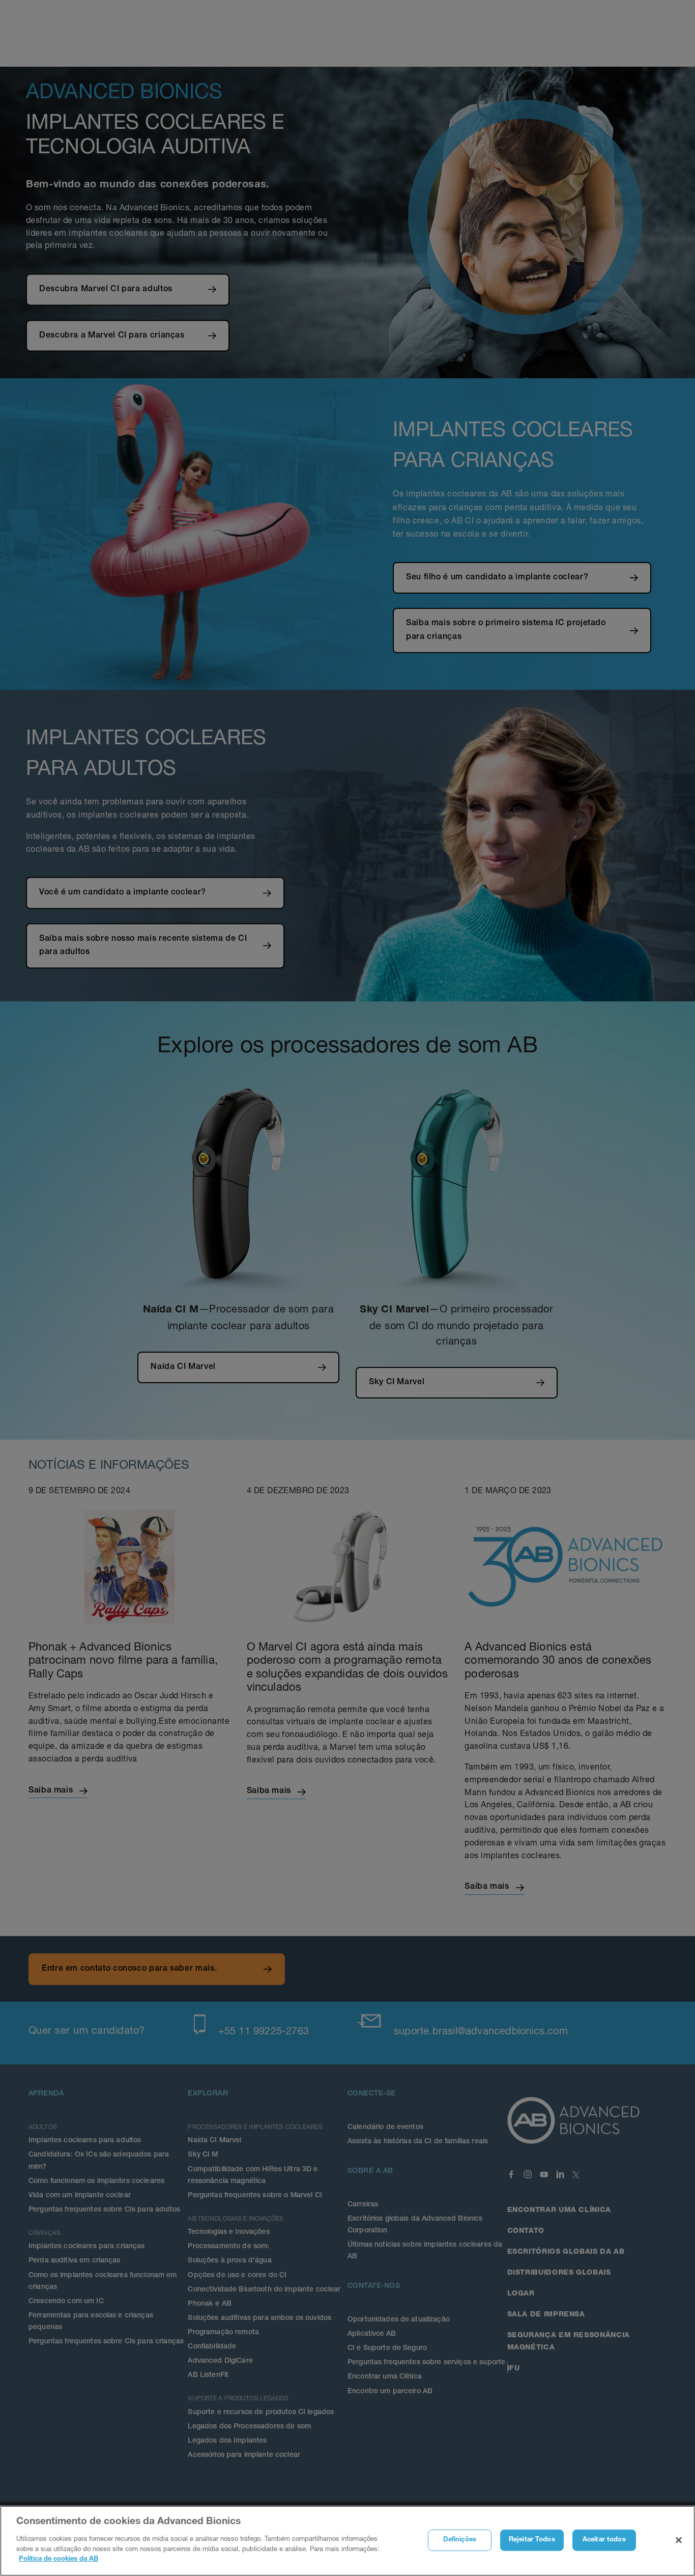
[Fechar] (679, 2540)
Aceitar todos (604, 2540)
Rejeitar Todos (532, 2540)
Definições (460, 2540)
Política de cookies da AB (59, 2559)
